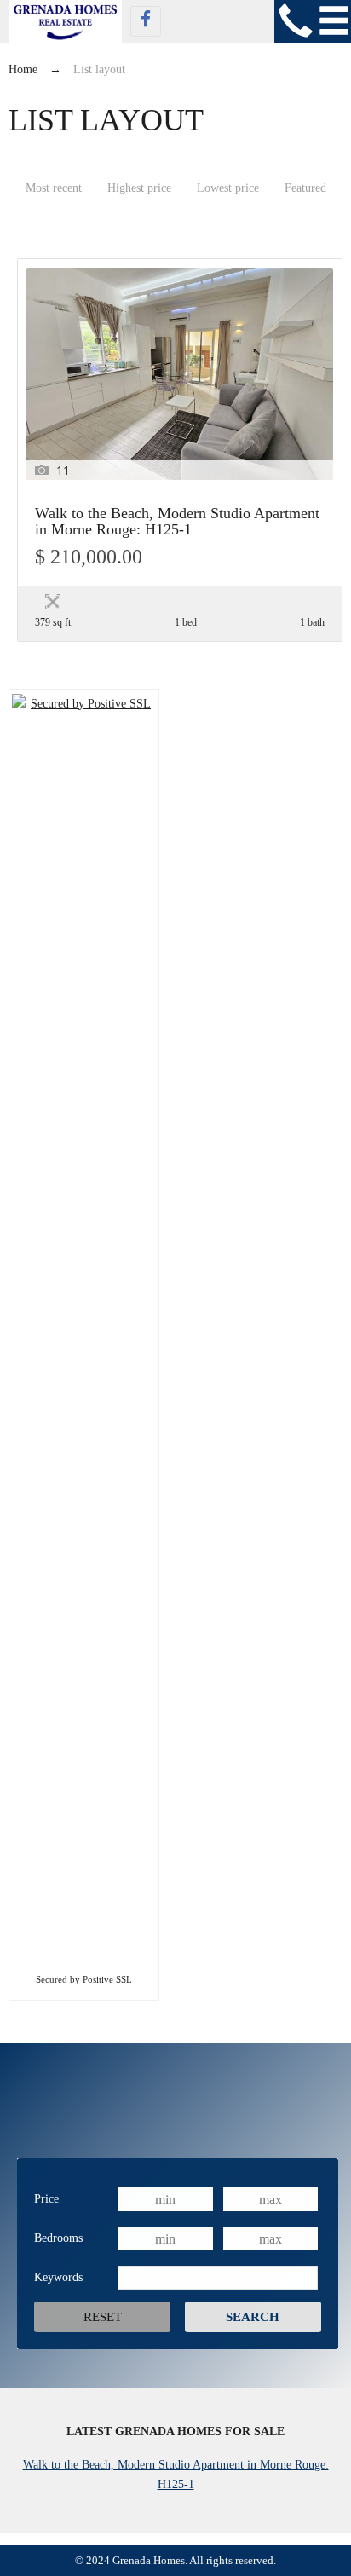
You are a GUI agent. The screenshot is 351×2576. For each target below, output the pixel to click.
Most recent (54, 188)
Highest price (139, 188)
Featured (305, 188)
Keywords (58, 2277)
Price (46, 2199)
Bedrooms (58, 2238)
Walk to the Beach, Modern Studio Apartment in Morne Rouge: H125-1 (177, 522)
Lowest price (228, 188)
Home (23, 69)
